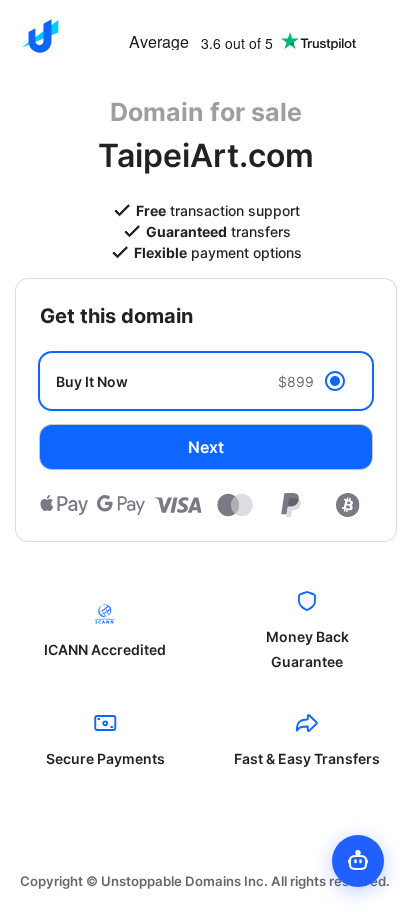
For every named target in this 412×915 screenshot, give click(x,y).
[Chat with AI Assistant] (358, 861)
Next (206, 447)
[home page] (40, 36)
